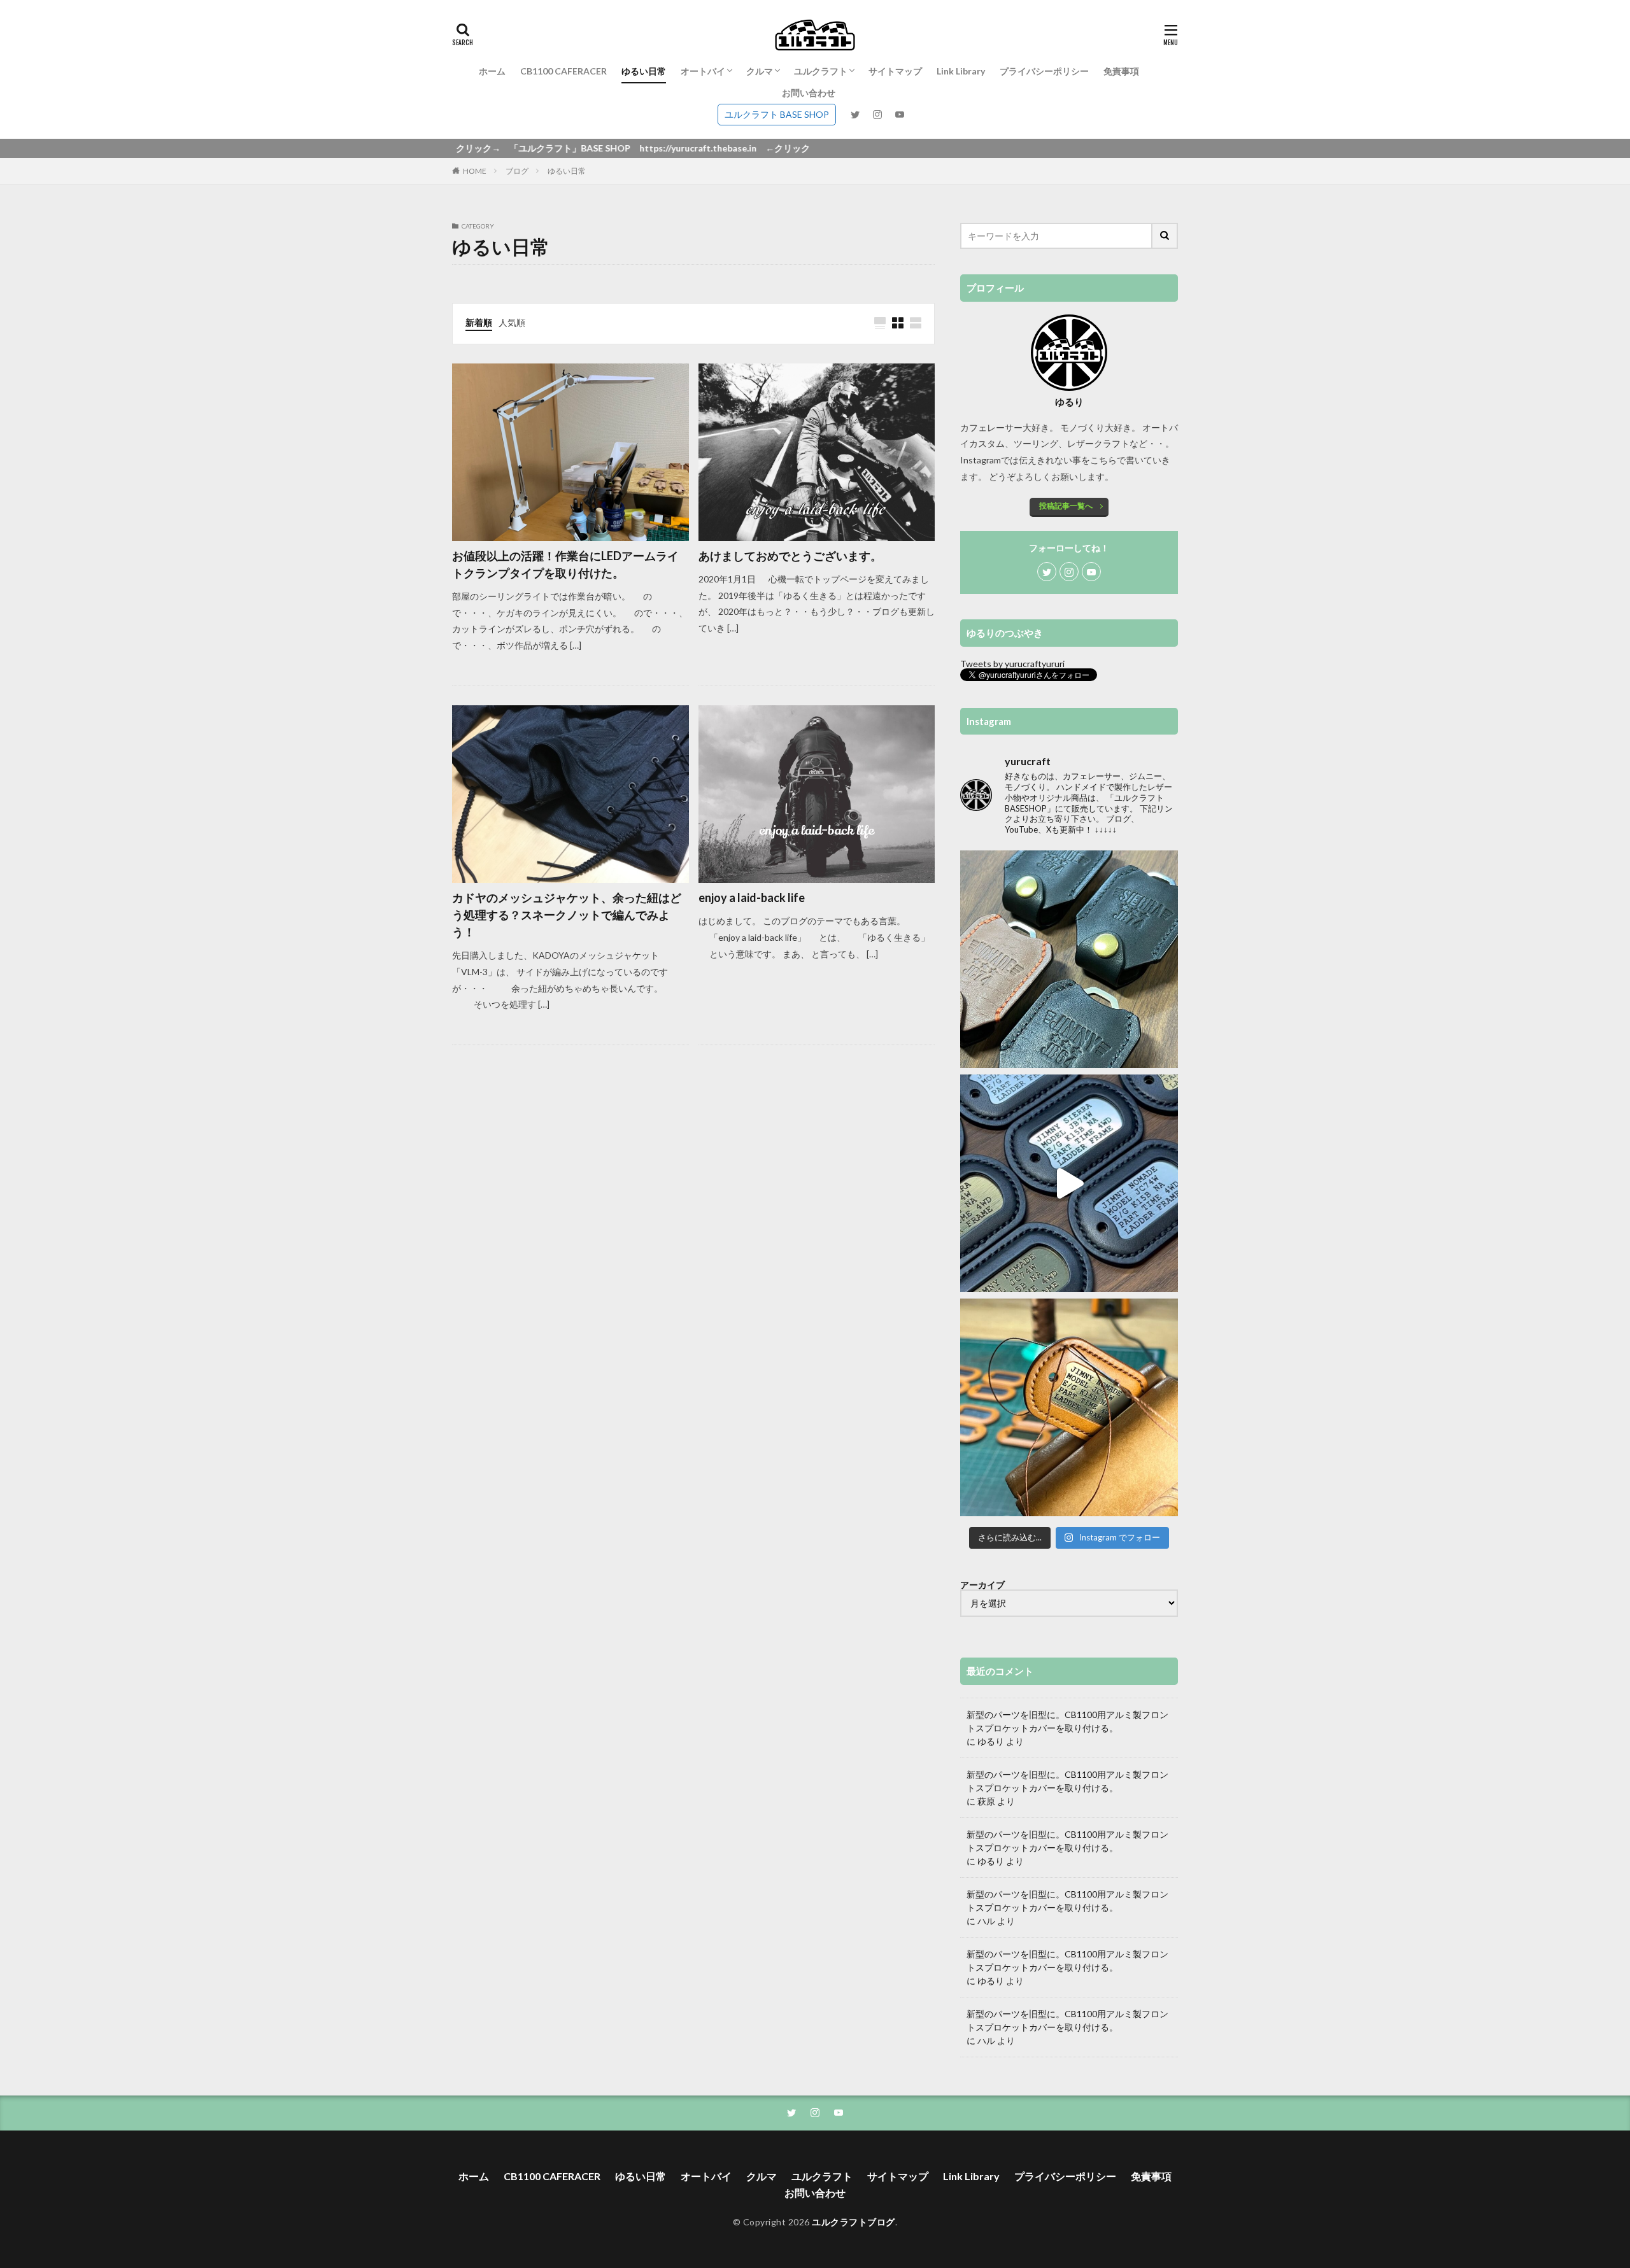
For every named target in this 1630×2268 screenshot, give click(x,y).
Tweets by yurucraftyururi (1012, 664)
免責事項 (1121, 71)
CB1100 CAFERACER (563, 71)
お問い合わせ (809, 93)
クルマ (760, 71)
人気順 (512, 322)
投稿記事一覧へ (1066, 506)
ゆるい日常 (644, 71)
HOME (475, 171)
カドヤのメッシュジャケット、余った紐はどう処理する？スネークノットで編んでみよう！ (567, 915)
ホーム (492, 71)
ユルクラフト (821, 71)
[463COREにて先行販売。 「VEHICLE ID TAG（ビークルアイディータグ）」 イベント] (1069, 1183)
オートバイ (703, 71)
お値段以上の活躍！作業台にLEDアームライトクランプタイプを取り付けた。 (565, 564)
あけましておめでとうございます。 (790, 556)
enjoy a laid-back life (752, 898)
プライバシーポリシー (1044, 71)
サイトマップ (895, 71)
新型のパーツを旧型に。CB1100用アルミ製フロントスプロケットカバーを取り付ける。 (1067, 1721)
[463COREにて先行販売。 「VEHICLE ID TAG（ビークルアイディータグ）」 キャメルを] (1069, 1407)
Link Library (961, 71)
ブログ (517, 171)
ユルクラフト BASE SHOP (777, 114)
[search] (1165, 236)
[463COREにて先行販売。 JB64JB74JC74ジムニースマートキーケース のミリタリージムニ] (1069, 959)
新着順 (479, 322)
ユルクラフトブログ (854, 2222)
